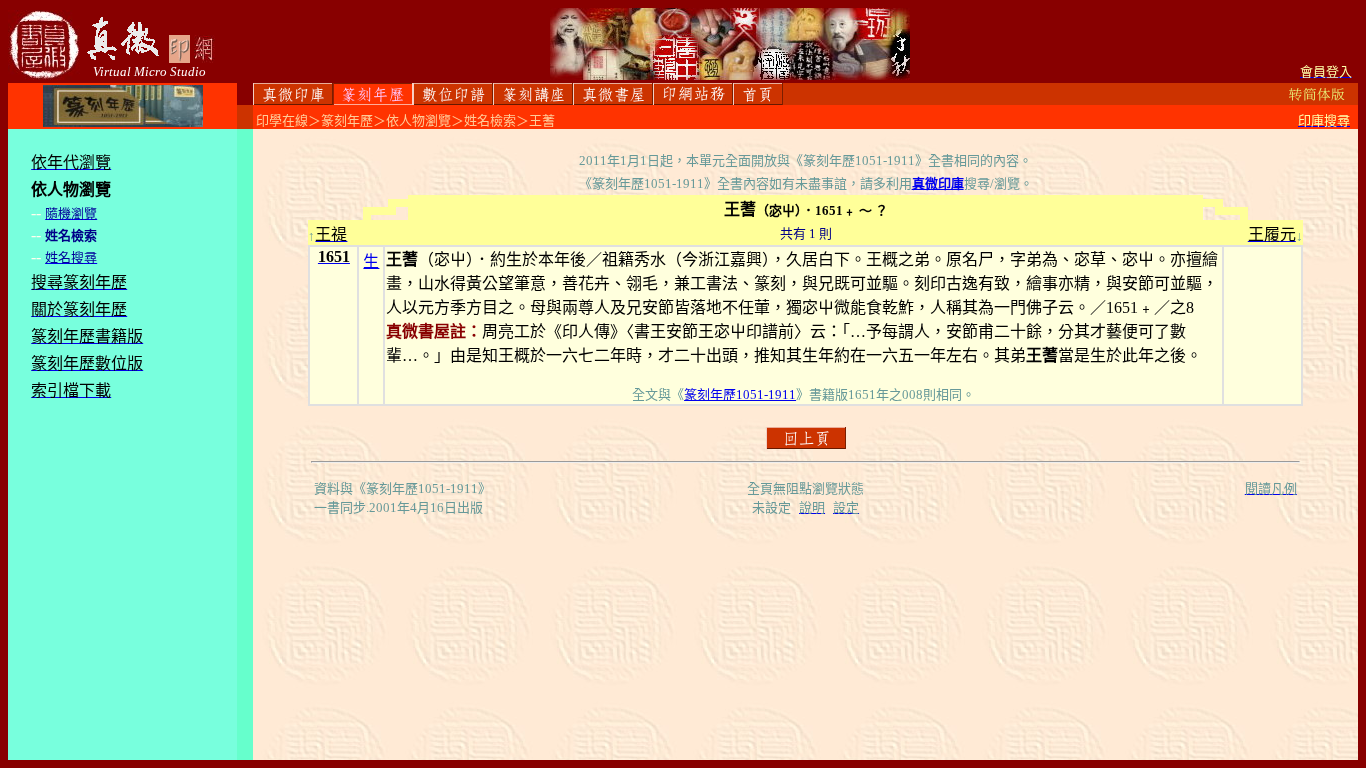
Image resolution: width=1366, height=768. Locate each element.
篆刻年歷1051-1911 (740, 394)
